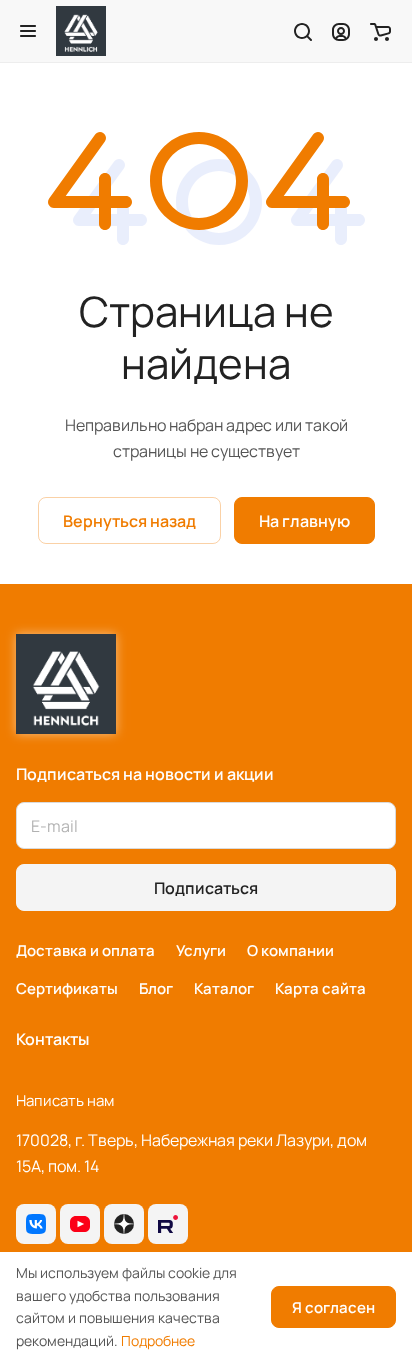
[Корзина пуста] (380, 31)
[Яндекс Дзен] (124, 1224)
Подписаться (206, 888)
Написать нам (65, 1100)
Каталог (224, 988)
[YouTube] (80, 1224)
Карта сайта (320, 988)
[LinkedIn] (168, 1224)
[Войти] (341, 31)
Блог (156, 988)
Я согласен (333, 1307)
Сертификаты (67, 988)
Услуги (201, 950)
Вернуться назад (129, 521)
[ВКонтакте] (36, 1224)
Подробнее (158, 1340)
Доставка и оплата (85, 950)
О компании (290, 950)
